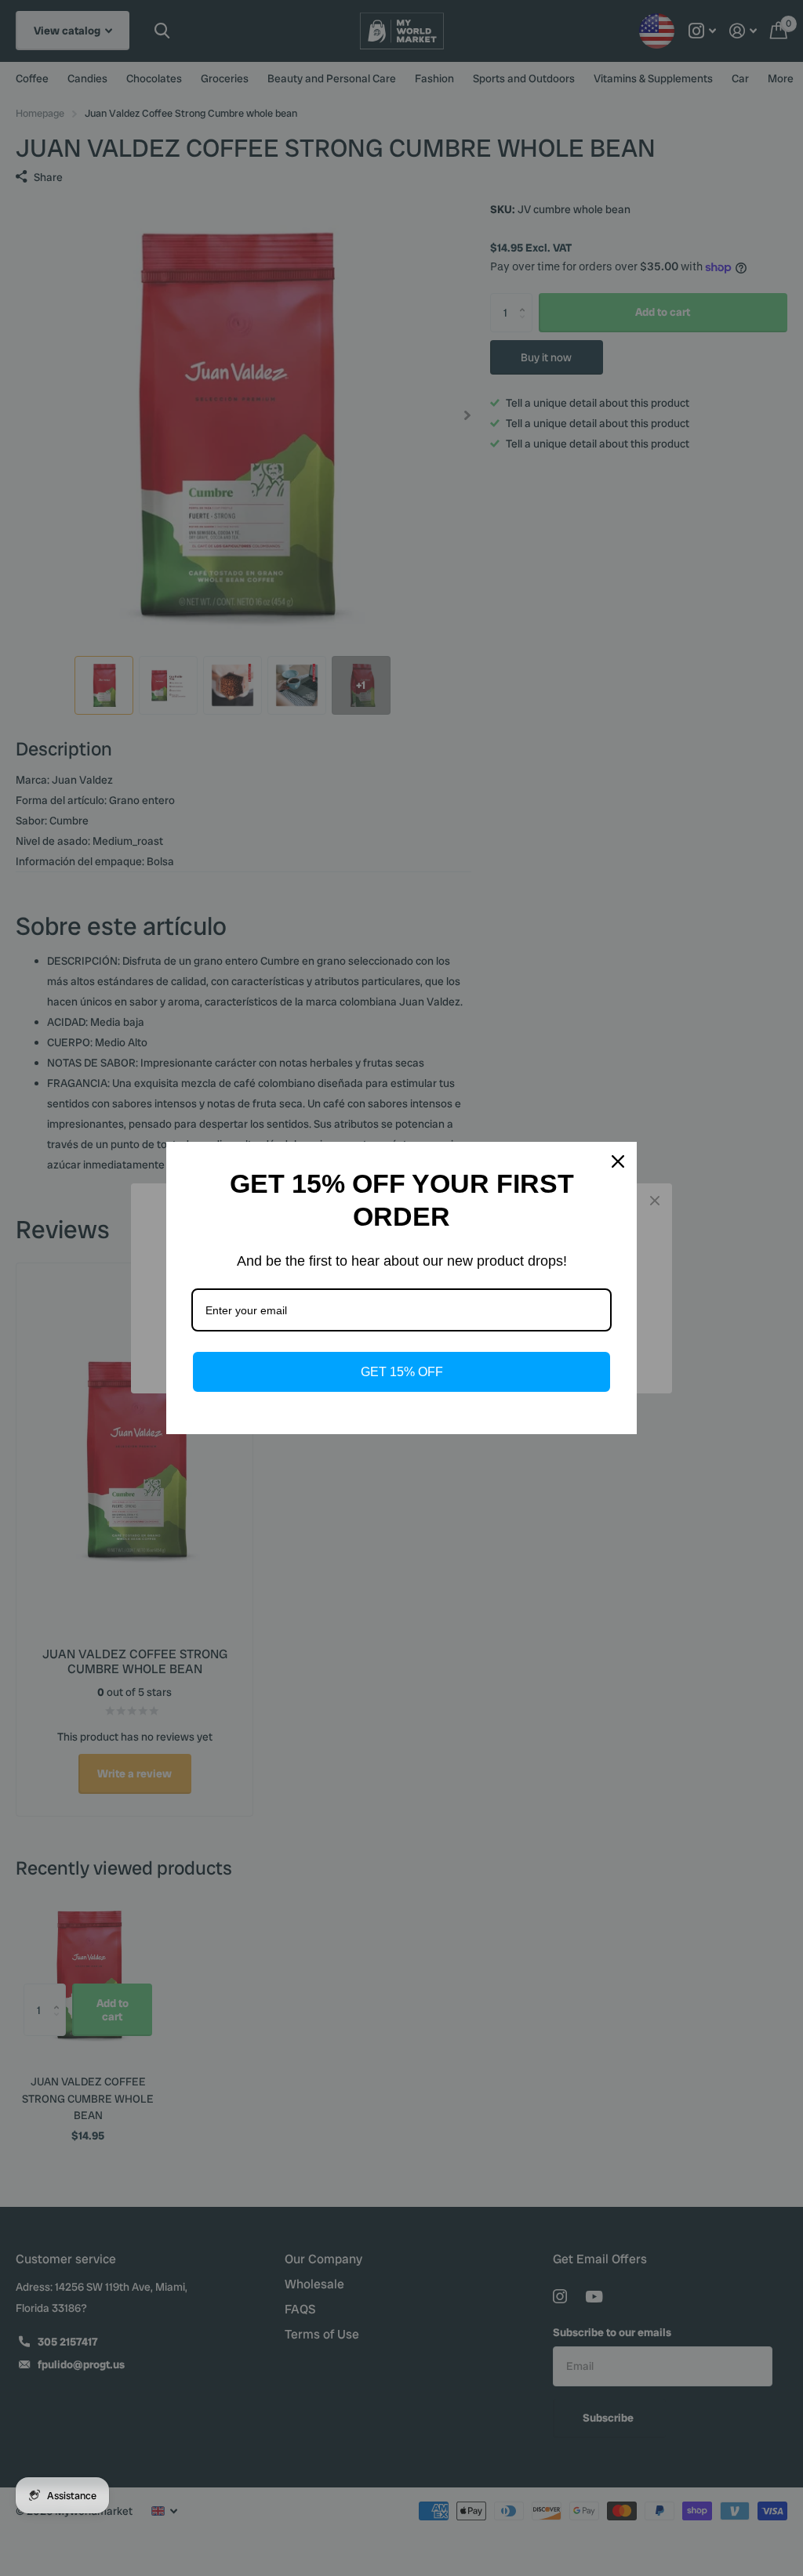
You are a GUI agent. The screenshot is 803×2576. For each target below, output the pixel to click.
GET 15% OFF (402, 1372)
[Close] (618, 1161)
